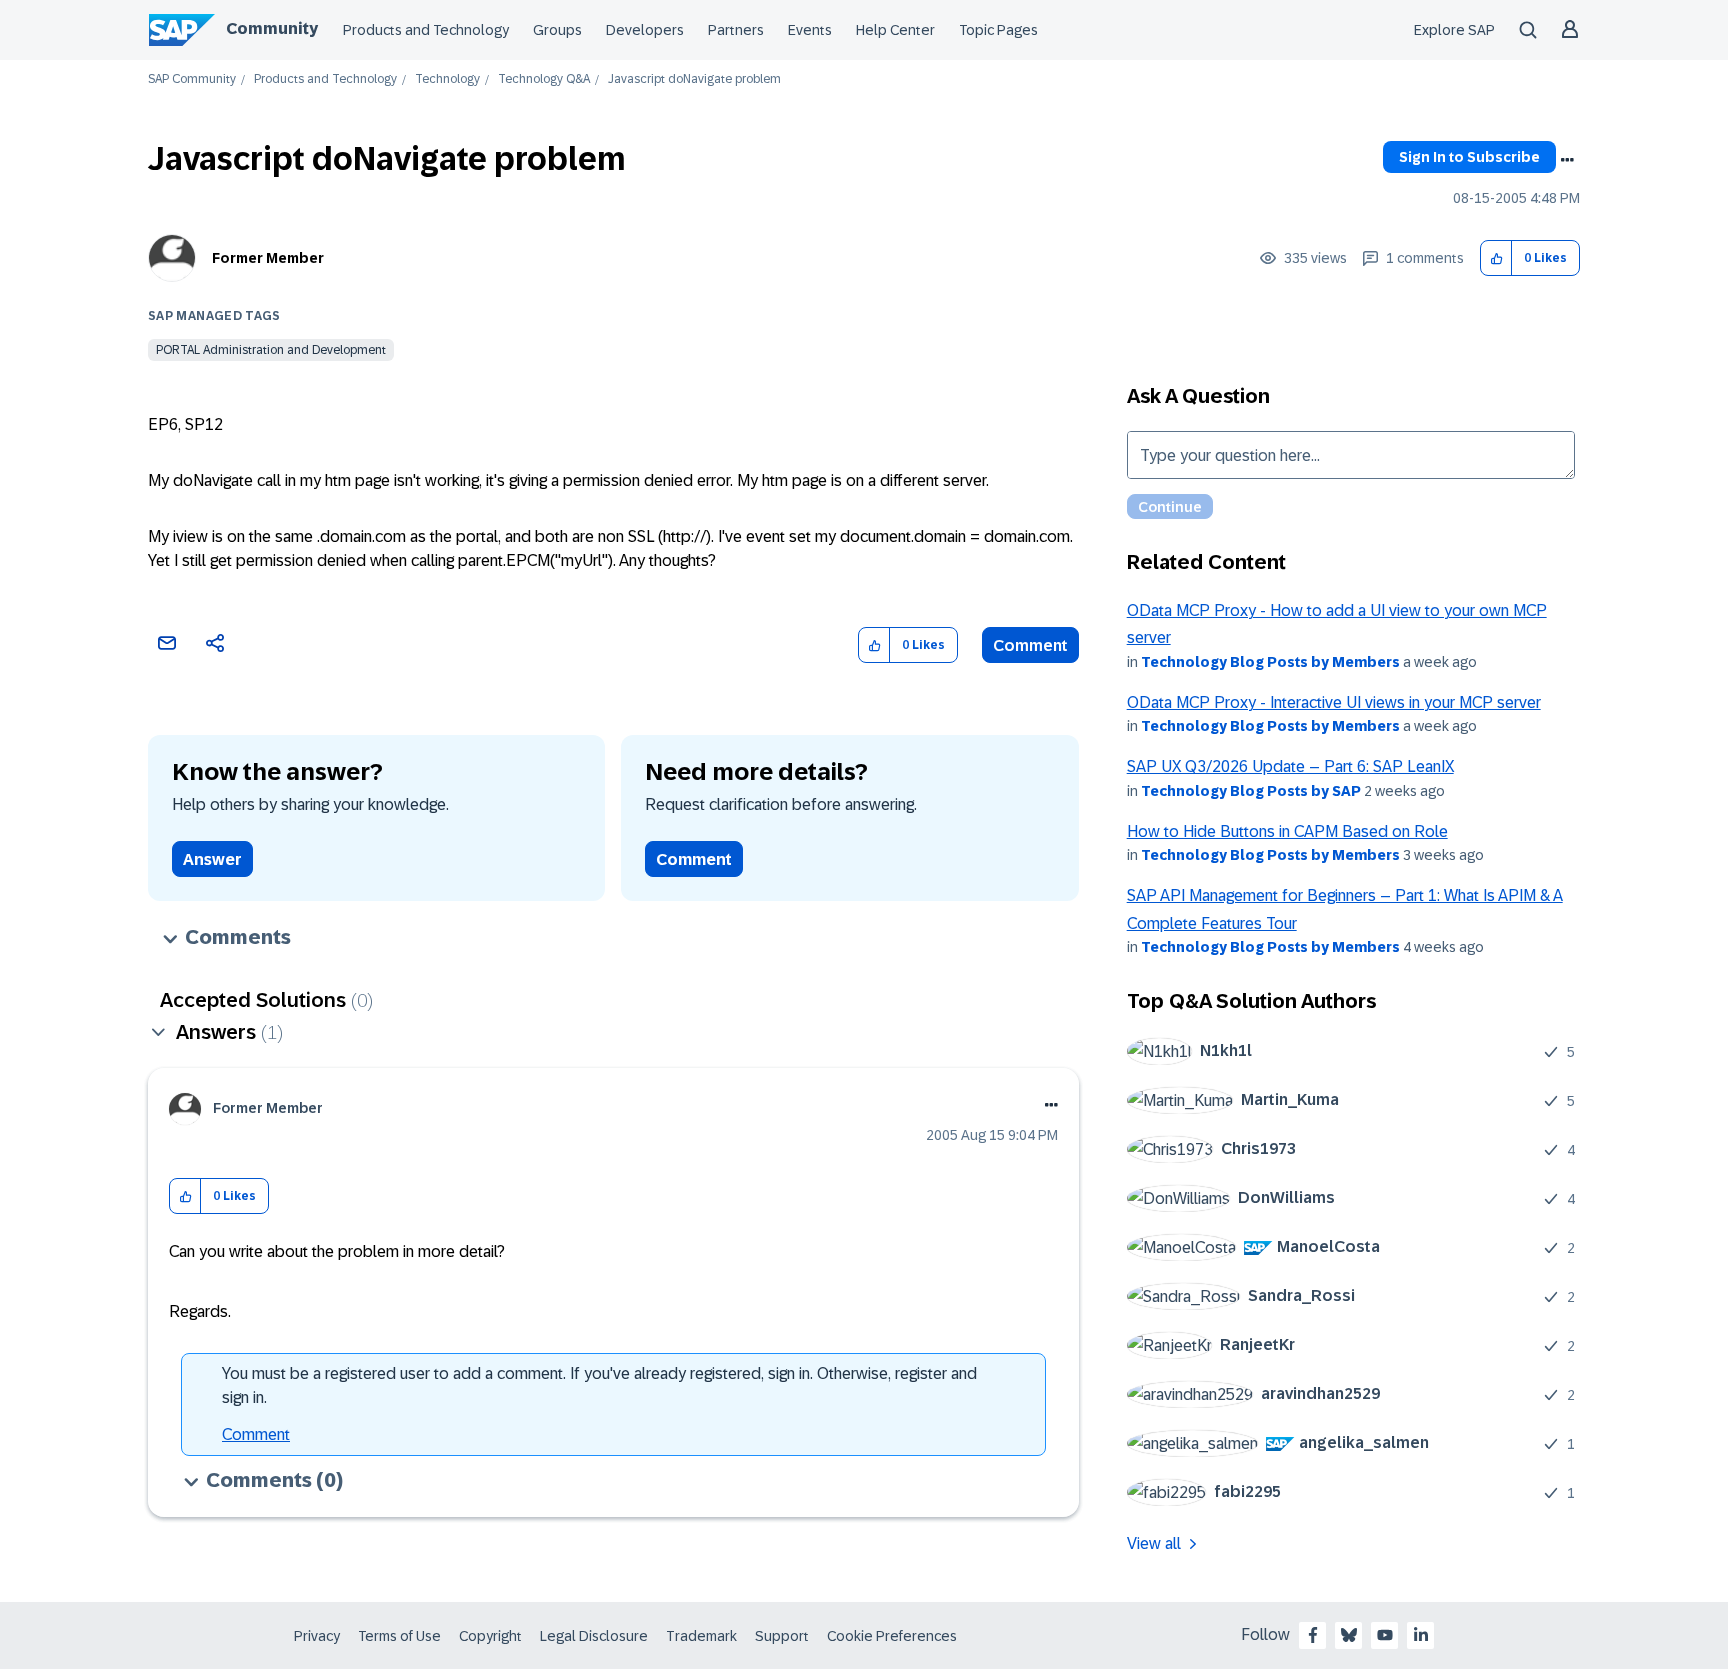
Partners (736, 30)
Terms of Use (399, 1636)
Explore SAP (1454, 30)
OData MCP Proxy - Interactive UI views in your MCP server (1334, 702)
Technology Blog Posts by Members (1270, 662)
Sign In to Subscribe (1469, 157)
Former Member (268, 258)
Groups (557, 30)
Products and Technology (426, 30)
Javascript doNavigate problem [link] (694, 79)
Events (810, 30)
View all (1154, 1543)
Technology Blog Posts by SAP (1251, 791)
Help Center (895, 30)
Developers (645, 30)
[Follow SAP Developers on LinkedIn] (1421, 1635)
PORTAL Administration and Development (271, 350)
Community (272, 28)
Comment (1030, 645)
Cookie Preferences (892, 1636)
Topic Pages (998, 30)
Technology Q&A (544, 79)
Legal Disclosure (594, 1636)
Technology (447, 79)
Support (782, 1636)
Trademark (701, 1636)
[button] (1496, 258)
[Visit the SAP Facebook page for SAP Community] (1313, 1635)
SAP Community (192, 79)
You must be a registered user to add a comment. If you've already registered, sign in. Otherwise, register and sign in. (599, 1385)
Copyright (490, 1636)
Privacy (317, 1636)
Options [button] (1567, 160)
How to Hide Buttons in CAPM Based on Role (1287, 831)
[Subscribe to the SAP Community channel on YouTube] (1385, 1635)
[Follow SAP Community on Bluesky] (1349, 1635)
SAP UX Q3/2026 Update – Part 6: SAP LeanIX (1290, 766)
